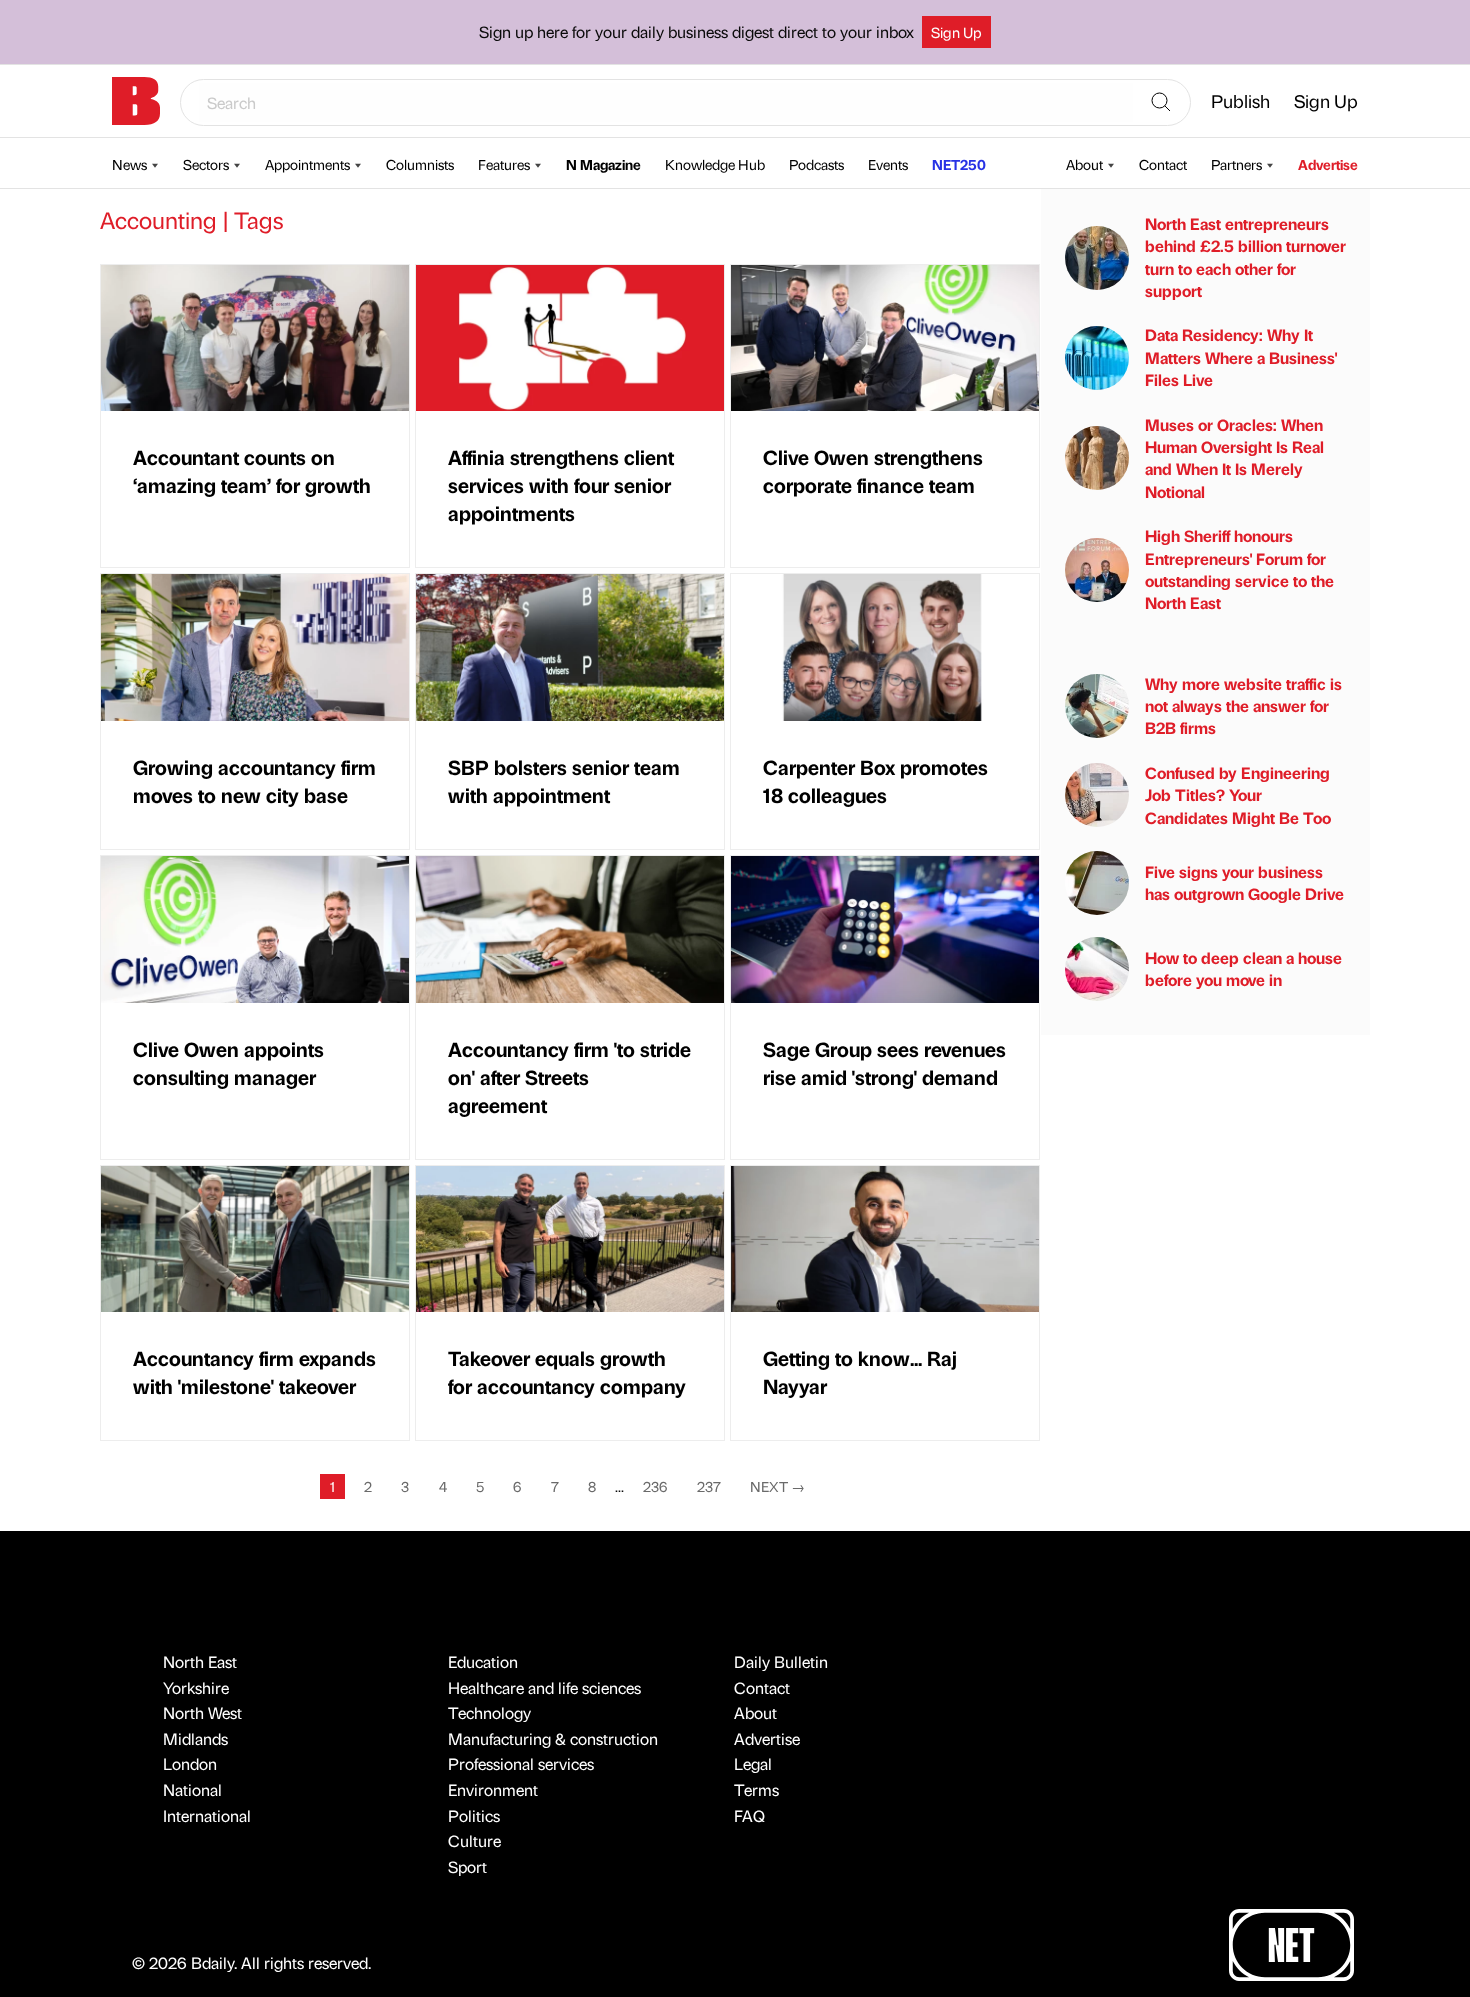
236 (655, 1486)
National (192, 1789)
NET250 (959, 164)
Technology (489, 1712)
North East (200, 1661)
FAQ (749, 1815)
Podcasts (816, 164)
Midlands (195, 1738)
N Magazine (603, 164)
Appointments (307, 164)
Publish (1240, 100)
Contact (1163, 164)
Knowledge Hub (715, 164)
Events (888, 164)
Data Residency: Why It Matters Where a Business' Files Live (1241, 357)
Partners (1236, 164)
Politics (474, 1815)
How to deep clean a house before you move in (1243, 968)
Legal (753, 1763)
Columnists (420, 164)
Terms (756, 1789)
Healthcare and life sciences (544, 1687)
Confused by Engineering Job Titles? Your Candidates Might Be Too (1238, 795)
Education (483, 1661)
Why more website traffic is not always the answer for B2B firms (1243, 706)
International (207, 1815)
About (1084, 164)
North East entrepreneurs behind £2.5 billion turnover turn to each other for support (1245, 257)
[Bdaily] (136, 101)
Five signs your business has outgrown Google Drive (1244, 882)
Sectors (206, 164)
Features (504, 164)
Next (777, 1486)
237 (709, 1486)
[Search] (1161, 103)
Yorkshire (196, 1687)
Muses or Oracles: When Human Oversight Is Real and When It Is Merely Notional (1234, 458)
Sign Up (956, 32)
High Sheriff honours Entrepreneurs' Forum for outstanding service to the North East (1239, 569)
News (129, 164)
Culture (474, 1840)
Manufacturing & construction (553, 1738)
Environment (493, 1789)
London (190, 1763)
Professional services (521, 1763)
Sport (467, 1866)
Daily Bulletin (781, 1661)
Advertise (1328, 164)
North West (202, 1712)
